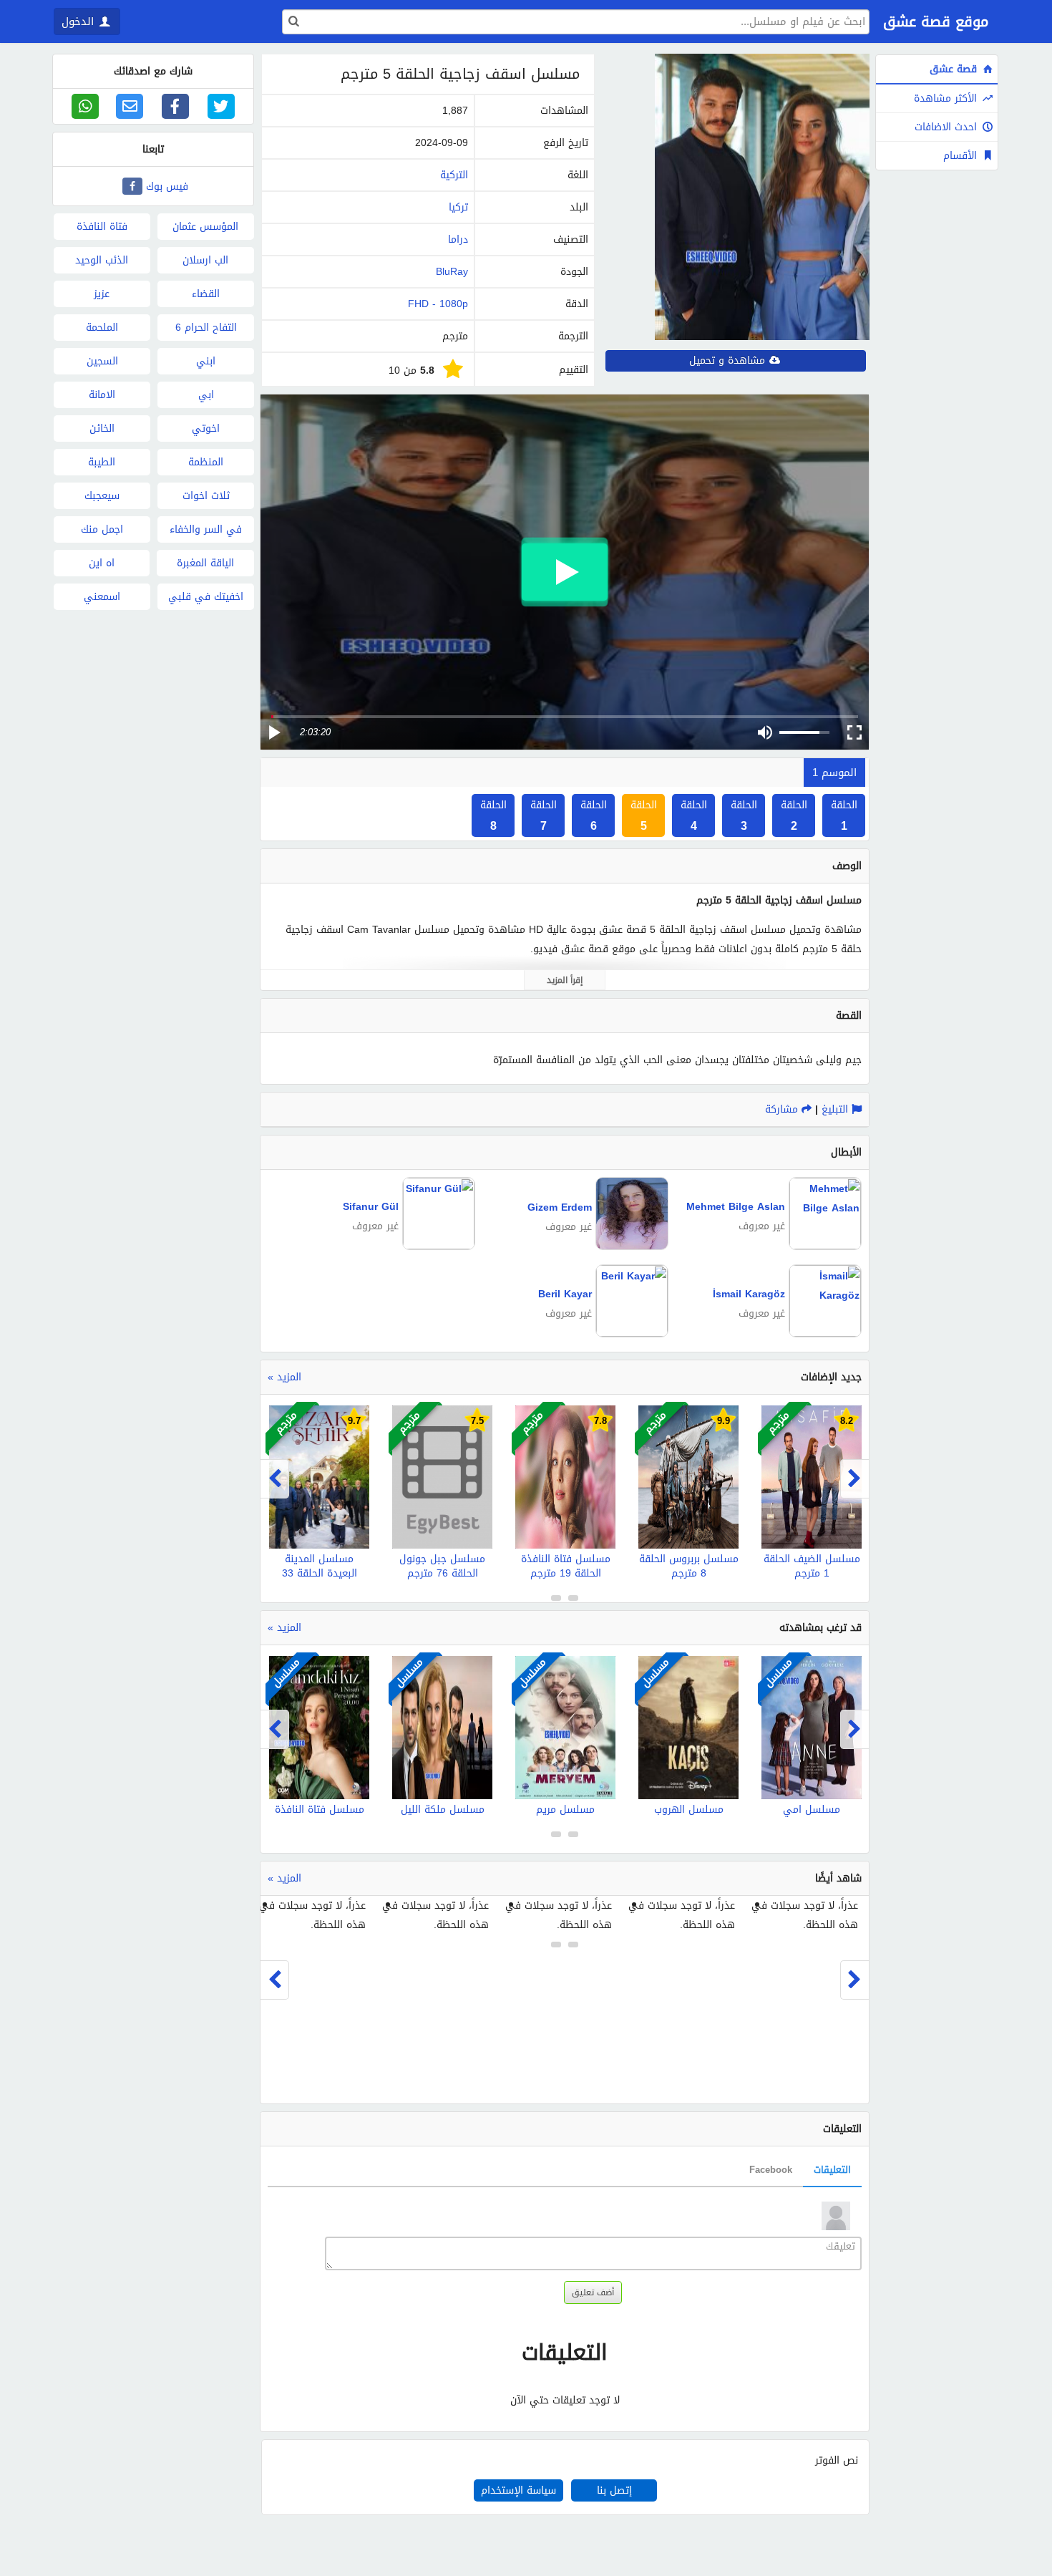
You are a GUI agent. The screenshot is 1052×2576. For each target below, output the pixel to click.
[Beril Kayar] (630, 1333)
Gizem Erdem (560, 1207)
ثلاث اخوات (206, 496)
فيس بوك (167, 187)
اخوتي (206, 428)
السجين (102, 361)
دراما (458, 239)
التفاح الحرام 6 (206, 328)
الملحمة (102, 328)
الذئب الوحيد (102, 260)
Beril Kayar (565, 1294)
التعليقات (832, 2170)
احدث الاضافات (948, 127)
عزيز (102, 294)
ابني (206, 361)
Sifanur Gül (371, 1207)
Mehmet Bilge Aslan (736, 1207)
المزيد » (284, 1377)
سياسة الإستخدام (518, 2490)
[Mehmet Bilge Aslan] (823, 1246)
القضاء (206, 294)
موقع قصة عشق (936, 21)
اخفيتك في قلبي (206, 597)
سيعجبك (102, 496)
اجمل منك (102, 529)
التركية (454, 175)
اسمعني (102, 597)
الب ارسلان (205, 260)
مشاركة (783, 1109)
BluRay (452, 272)
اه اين (102, 563)
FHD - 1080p (438, 304)
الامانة (102, 395)
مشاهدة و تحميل (729, 360)
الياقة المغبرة (205, 563)
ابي (206, 395)
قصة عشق (955, 69)
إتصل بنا (614, 2490)
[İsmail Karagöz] (823, 1333)
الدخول (79, 21)
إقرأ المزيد (565, 980)
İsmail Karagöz (749, 1294)
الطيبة (102, 462)
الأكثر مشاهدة (947, 98)
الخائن (102, 428)
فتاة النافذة (102, 227)
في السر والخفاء (206, 529)
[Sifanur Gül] (437, 1246)
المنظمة (206, 462)
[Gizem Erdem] (630, 1247)
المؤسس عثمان (205, 227)
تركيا (458, 207)
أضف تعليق (593, 2292)
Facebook (771, 2170)
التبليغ (837, 1109)
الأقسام (962, 156)
